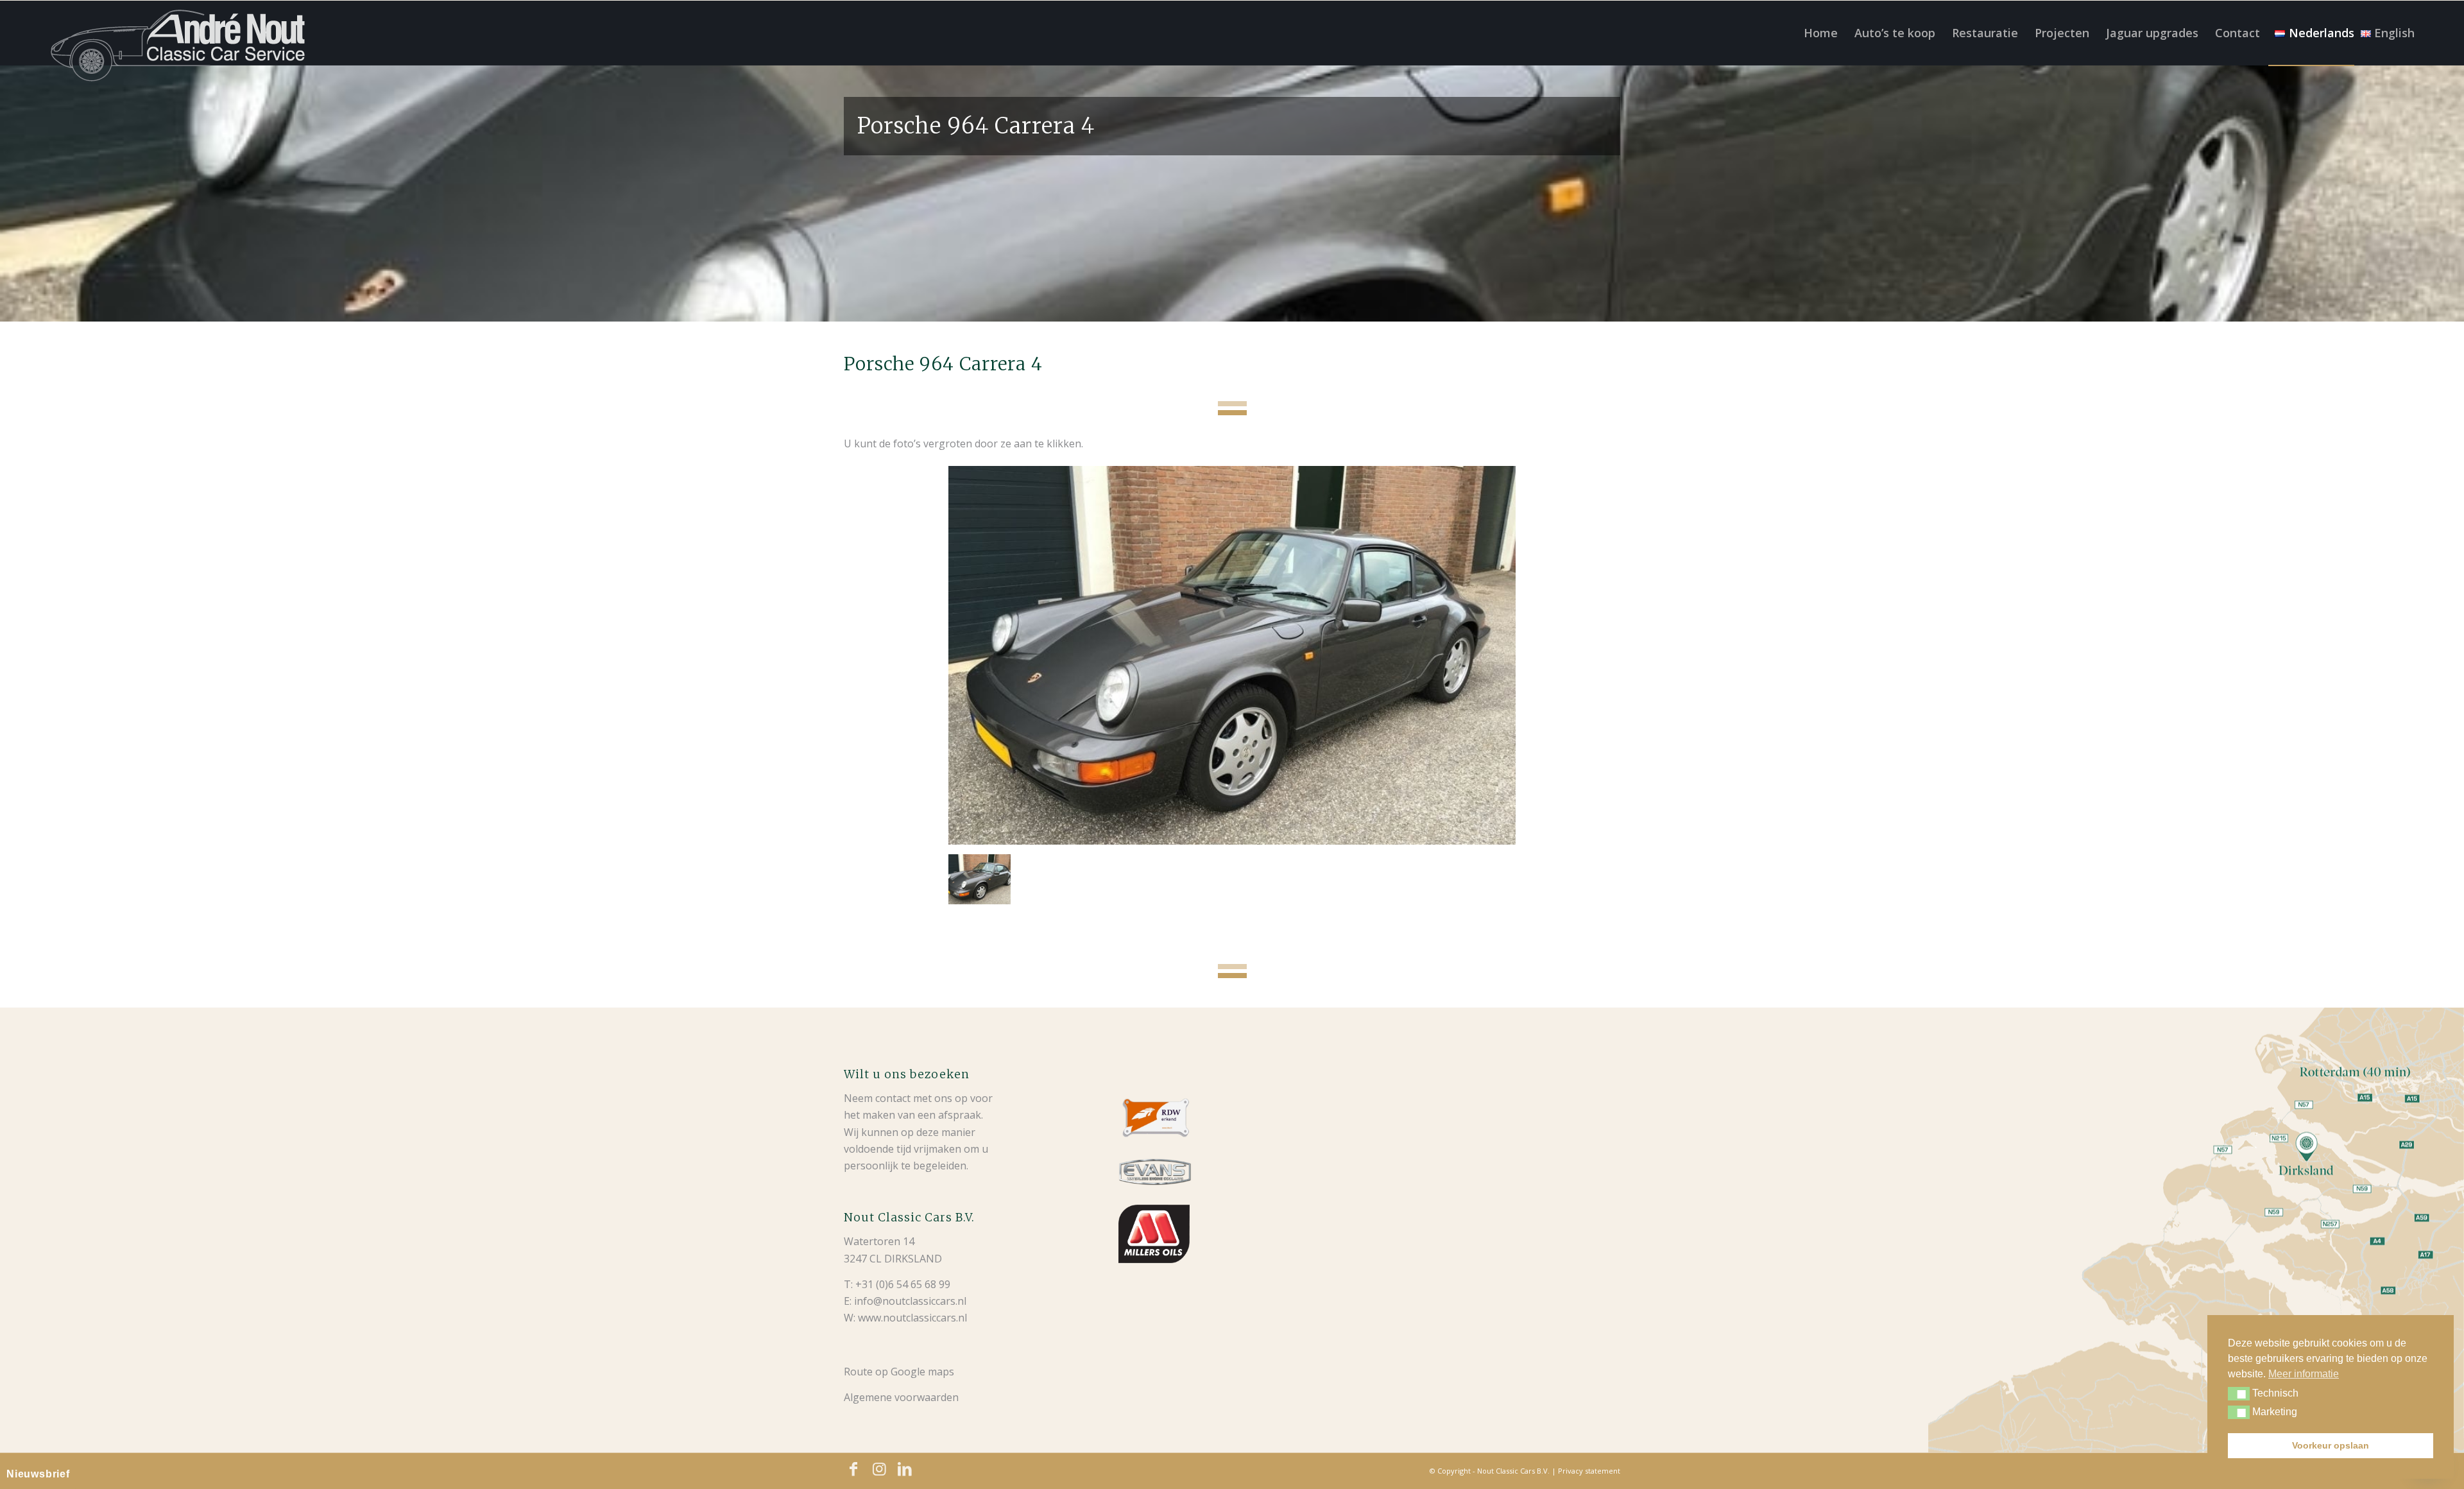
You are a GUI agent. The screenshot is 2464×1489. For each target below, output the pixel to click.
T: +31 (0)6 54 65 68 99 (897, 1284)
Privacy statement (1589, 1471)
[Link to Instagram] (879, 1469)
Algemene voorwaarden (901, 1397)
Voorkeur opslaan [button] (2331, 1445)
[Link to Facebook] (853, 1469)
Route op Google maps (899, 1372)
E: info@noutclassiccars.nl (905, 1301)
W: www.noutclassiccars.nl (905, 1318)
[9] (1232, 655)
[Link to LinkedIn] (905, 1469)
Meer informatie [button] (2304, 1374)
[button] (2239, 1394)
